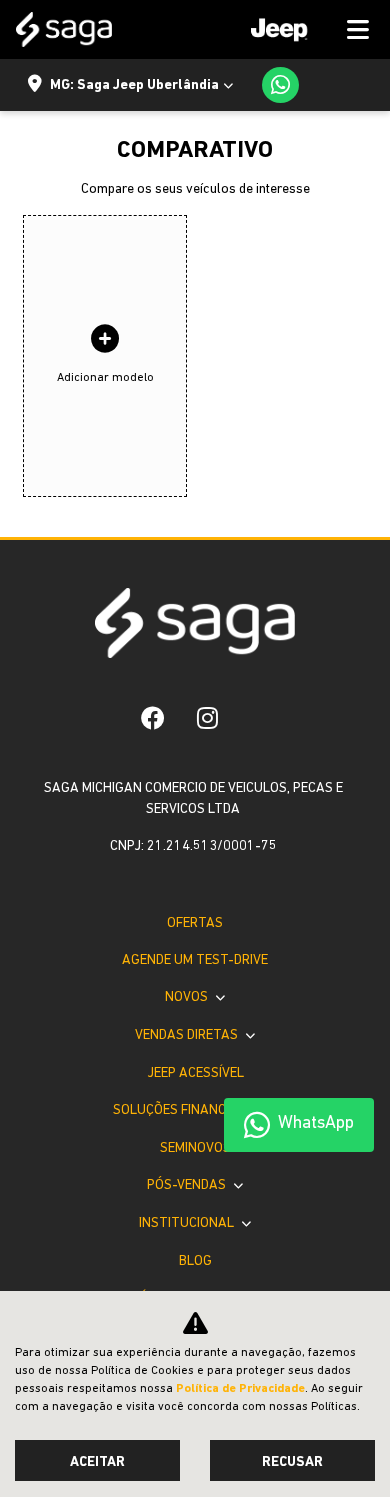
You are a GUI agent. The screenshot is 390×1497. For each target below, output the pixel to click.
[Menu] (303, 29)
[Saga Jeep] (64, 29)
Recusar (292, 1462)
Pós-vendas (188, 1185)
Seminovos (195, 1148)
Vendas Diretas (188, 1035)
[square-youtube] (250, 718)
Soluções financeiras (188, 1110)
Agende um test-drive (195, 960)
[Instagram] (207, 718)
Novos (188, 997)
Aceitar (97, 1462)
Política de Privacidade (240, 1389)
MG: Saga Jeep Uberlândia (134, 85)
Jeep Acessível (195, 1073)
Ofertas (195, 923)
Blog (195, 1261)
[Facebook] (153, 718)
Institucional (188, 1223)
